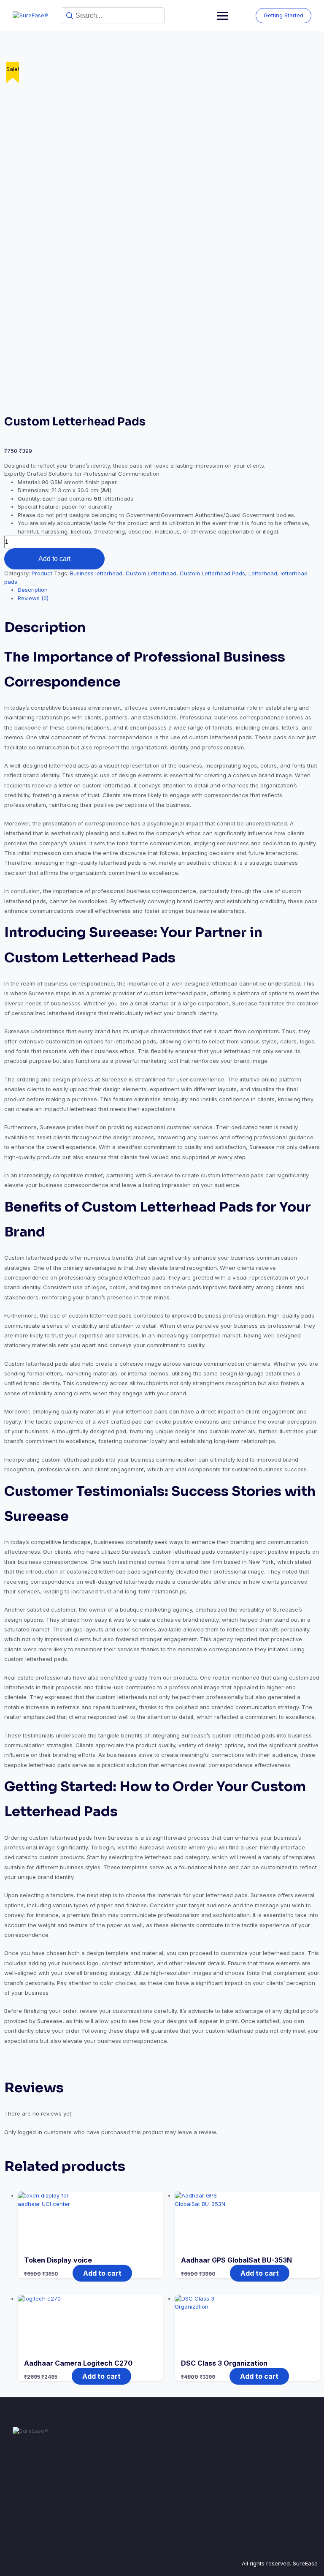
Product (42, 573)
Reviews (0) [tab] (33, 598)
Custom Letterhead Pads (212, 573)
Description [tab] (33, 590)
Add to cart (54, 559)
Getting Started (283, 15)
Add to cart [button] (102, 2273)
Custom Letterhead (151, 573)
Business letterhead (96, 573)
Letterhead (263, 573)
